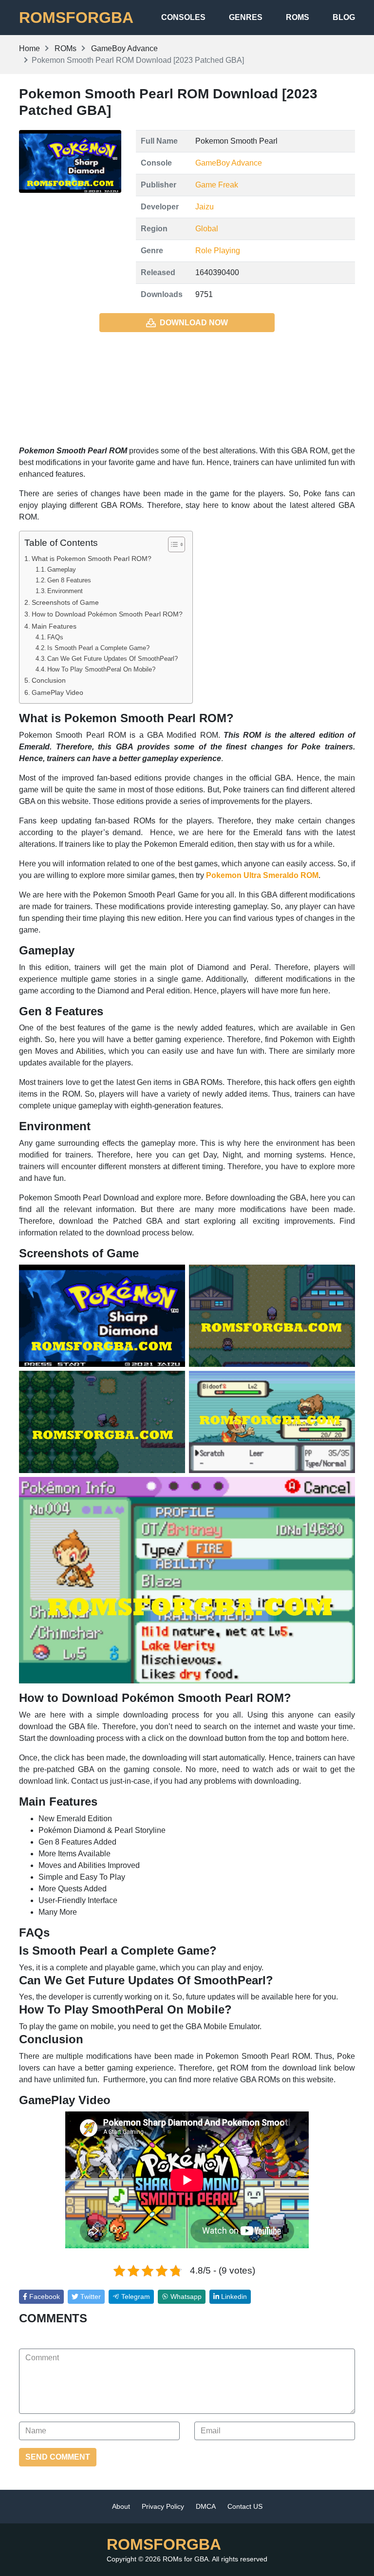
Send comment (58, 2457)
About (121, 2506)
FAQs (55, 637)
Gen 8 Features (69, 580)
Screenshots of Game (65, 602)
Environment (65, 591)
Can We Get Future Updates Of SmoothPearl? (112, 659)
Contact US (245, 2506)
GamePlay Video (57, 692)
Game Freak (217, 185)
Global (207, 229)
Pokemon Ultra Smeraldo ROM (262, 875)
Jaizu (205, 207)
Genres (246, 17)
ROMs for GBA (186, 2559)
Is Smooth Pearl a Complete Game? (98, 648)
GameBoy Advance (229, 163)
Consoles (183, 17)
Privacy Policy (163, 2506)
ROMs (298, 17)
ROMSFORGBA (76, 18)
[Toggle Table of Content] (172, 544)
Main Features (54, 626)
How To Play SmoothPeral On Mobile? (101, 669)
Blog (344, 17)
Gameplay (62, 569)
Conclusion (49, 680)
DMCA (206, 2506)
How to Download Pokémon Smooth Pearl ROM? (107, 614)
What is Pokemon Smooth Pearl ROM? (92, 559)
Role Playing (218, 251)
